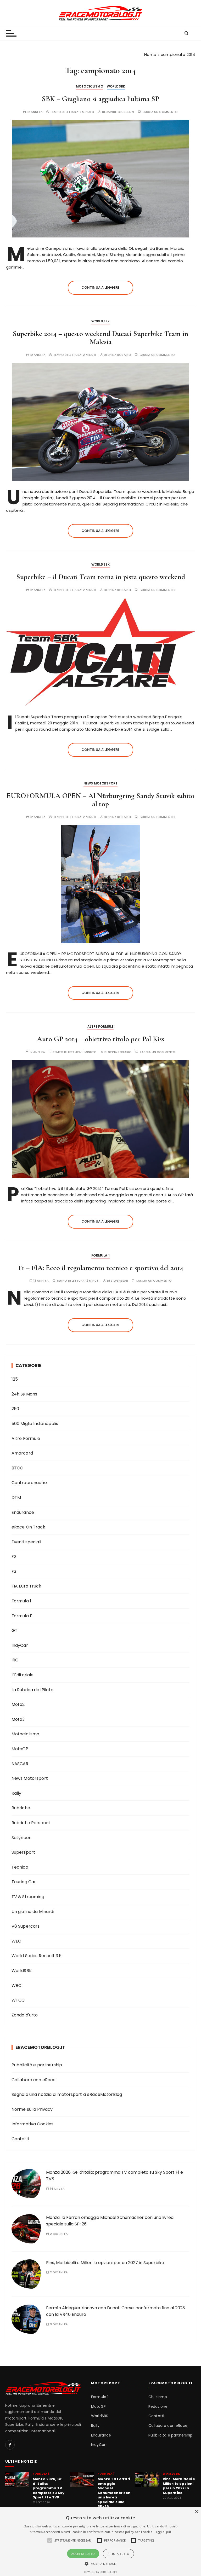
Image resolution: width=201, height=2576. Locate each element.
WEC (16, 1941)
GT (15, 1630)
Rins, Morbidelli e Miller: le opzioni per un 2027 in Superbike (105, 2263)
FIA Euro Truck (26, 1586)
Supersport (23, 1852)
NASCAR (20, 1764)
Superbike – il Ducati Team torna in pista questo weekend (101, 577)
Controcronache (29, 1483)
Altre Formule (101, 1027)
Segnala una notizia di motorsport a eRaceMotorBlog (67, 2094)
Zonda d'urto (25, 2015)
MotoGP (20, 1749)
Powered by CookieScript (100, 2572)
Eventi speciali (26, 1542)
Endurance (23, 1512)
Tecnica (20, 1867)
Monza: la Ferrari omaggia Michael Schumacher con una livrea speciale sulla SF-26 (114, 2493)
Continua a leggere (101, 287)
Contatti (20, 2139)
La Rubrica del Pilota (32, 1690)
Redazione (158, 2407)
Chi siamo (158, 2397)
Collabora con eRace (34, 2080)
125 (15, 1379)
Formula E (22, 1616)
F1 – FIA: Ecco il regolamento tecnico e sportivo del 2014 (101, 1268)
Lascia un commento (160, 112)
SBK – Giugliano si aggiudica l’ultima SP (100, 99)
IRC (15, 1660)
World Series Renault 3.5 (37, 1956)
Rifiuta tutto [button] (118, 2554)
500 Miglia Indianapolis (35, 1424)
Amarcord (22, 1453)
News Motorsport (100, 783)
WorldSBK (116, 86)
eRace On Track (28, 1527)
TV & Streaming (28, 1897)
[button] (101, 2563)
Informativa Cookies (33, 2124)
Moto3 (18, 1719)
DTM (16, 1498)
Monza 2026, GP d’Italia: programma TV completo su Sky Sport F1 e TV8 (49, 2488)
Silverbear (119, 1281)
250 (15, 1409)
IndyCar (20, 1645)
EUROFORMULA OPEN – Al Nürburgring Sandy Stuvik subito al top (100, 800)
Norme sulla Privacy (32, 2109)
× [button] (196, 2512)
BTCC (17, 1468)
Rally (16, 1793)
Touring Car (24, 1882)
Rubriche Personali (31, 1823)
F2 (14, 1557)
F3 (14, 1571)
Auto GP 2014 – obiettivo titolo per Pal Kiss (100, 1039)
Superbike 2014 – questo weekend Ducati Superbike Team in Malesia (100, 338)
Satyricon (21, 1838)
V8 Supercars (26, 1926)
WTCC (18, 2000)
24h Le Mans (24, 1394)
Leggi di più (163, 2532)
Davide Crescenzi (120, 112)
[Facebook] (10, 2445)
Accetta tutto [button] (83, 2554)
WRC (16, 1985)
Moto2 (18, 1704)
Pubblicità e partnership (37, 2065)
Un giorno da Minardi (33, 1912)
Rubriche (21, 1808)
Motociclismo (90, 86)
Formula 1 (100, 1255)
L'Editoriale (23, 1675)
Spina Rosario (119, 355)
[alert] (100, 2542)
